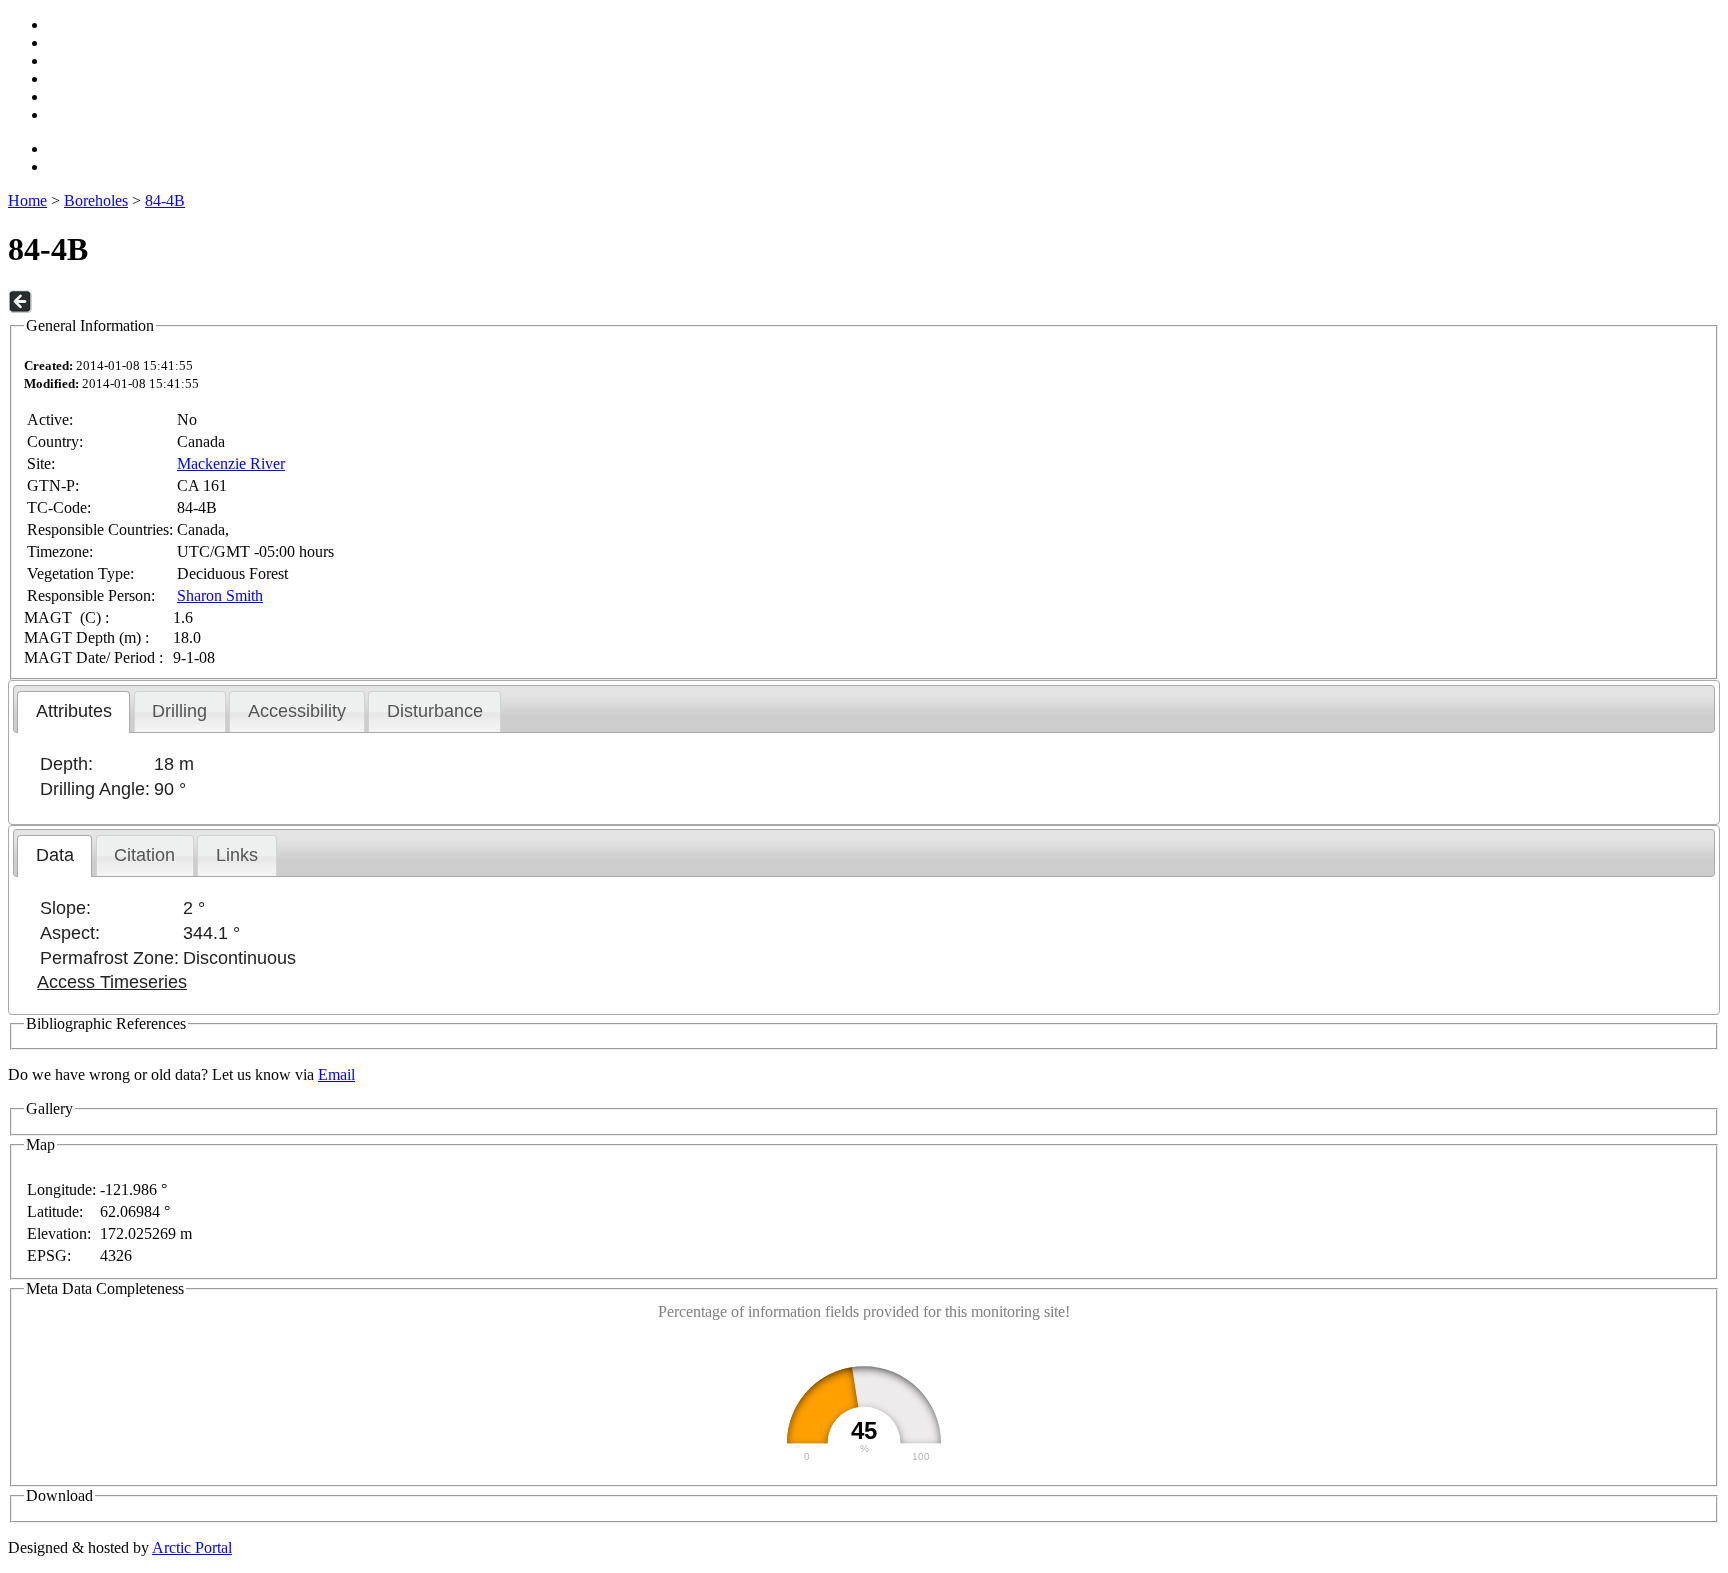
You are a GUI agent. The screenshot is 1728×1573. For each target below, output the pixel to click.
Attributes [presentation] (74, 711)
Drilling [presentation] (179, 711)
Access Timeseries (112, 982)
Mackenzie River (231, 463)
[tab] (73, 712)
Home (27, 200)
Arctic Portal (192, 1547)
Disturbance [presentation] (435, 711)
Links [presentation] (237, 855)
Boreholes (96, 200)
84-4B (165, 200)
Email (336, 1074)
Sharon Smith (220, 595)
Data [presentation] (55, 855)
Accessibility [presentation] (297, 711)
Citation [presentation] (144, 855)
